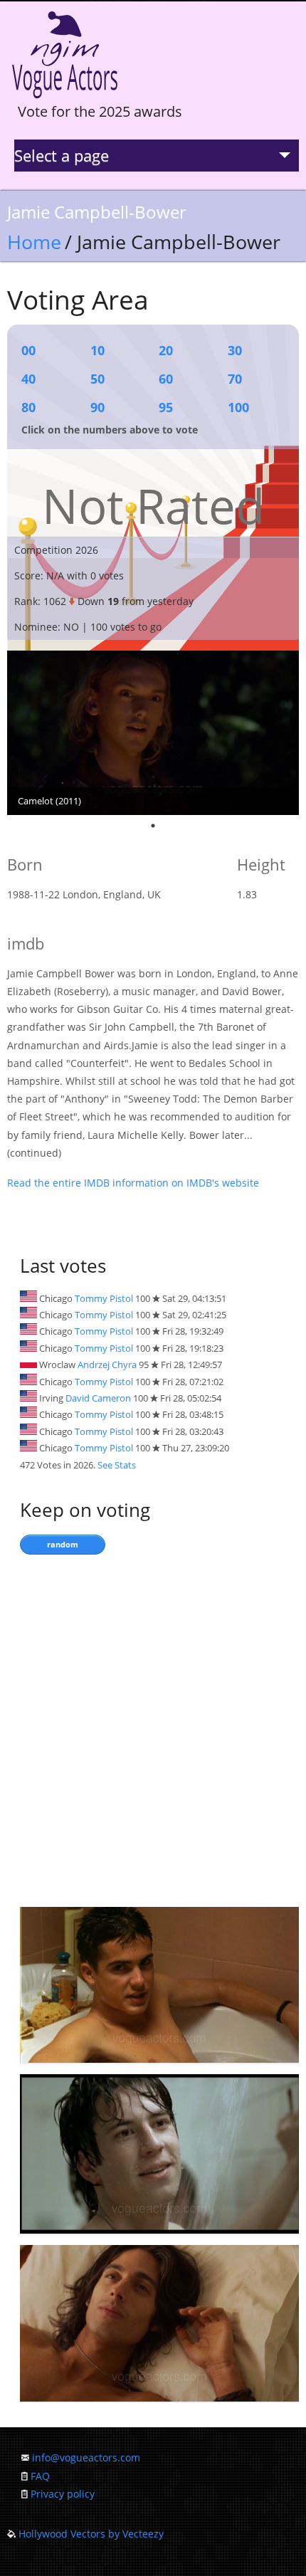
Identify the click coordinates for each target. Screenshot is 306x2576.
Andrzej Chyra (107, 1365)
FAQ (40, 2476)
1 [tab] (153, 826)
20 (166, 350)
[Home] (65, 99)
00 (28, 350)
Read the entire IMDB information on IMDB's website (133, 1183)
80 (28, 407)
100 (238, 407)
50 (97, 379)
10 (97, 350)
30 (235, 350)
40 (28, 379)
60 (166, 379)
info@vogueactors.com (86, 2457)
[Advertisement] (153, 1728)
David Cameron (98, 1398)
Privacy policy (63, 2494)
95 (166, 407)
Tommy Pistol (104, 1298)
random (63, 1544)
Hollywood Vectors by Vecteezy (91, 2534)
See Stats (117, 1465)
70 (235, 379)
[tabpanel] (153, 733)
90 (97, 407)
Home (34, 242)
